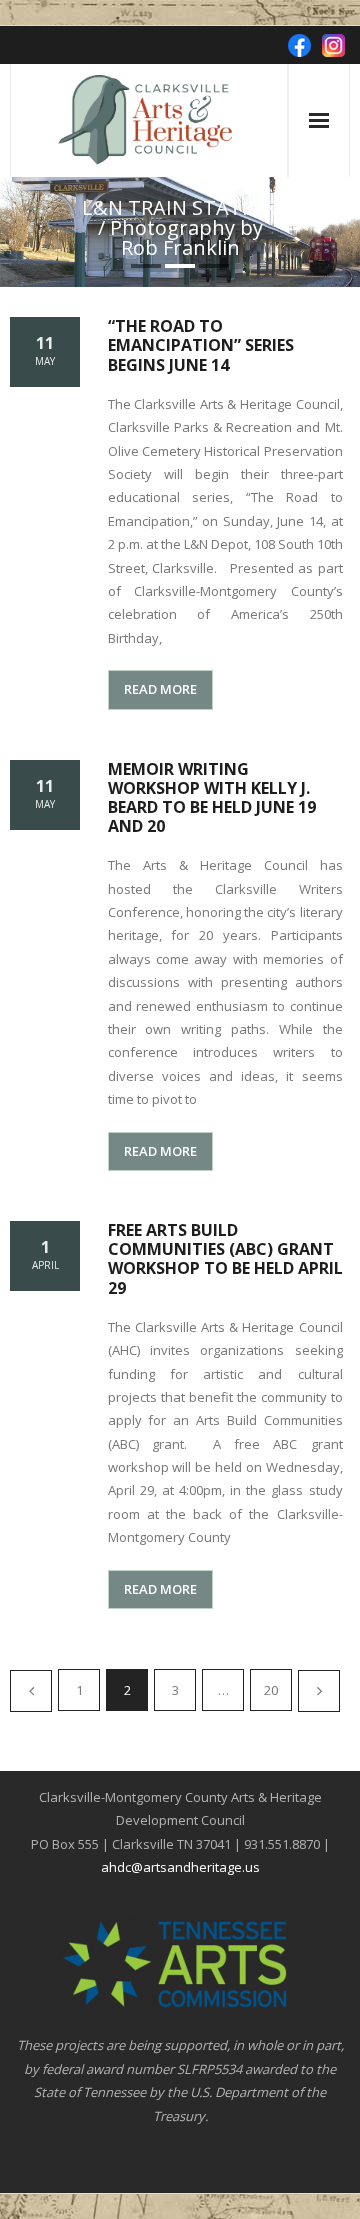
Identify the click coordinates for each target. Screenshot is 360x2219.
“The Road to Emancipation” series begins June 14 (201, 345)
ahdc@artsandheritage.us (180, 1867)
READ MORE (160, 689)
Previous (31, 1691)
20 (271, 1690)
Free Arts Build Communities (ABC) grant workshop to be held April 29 (225, 1259)
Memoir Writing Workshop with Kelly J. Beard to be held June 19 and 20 (212, 798)
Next (319, 1691)
